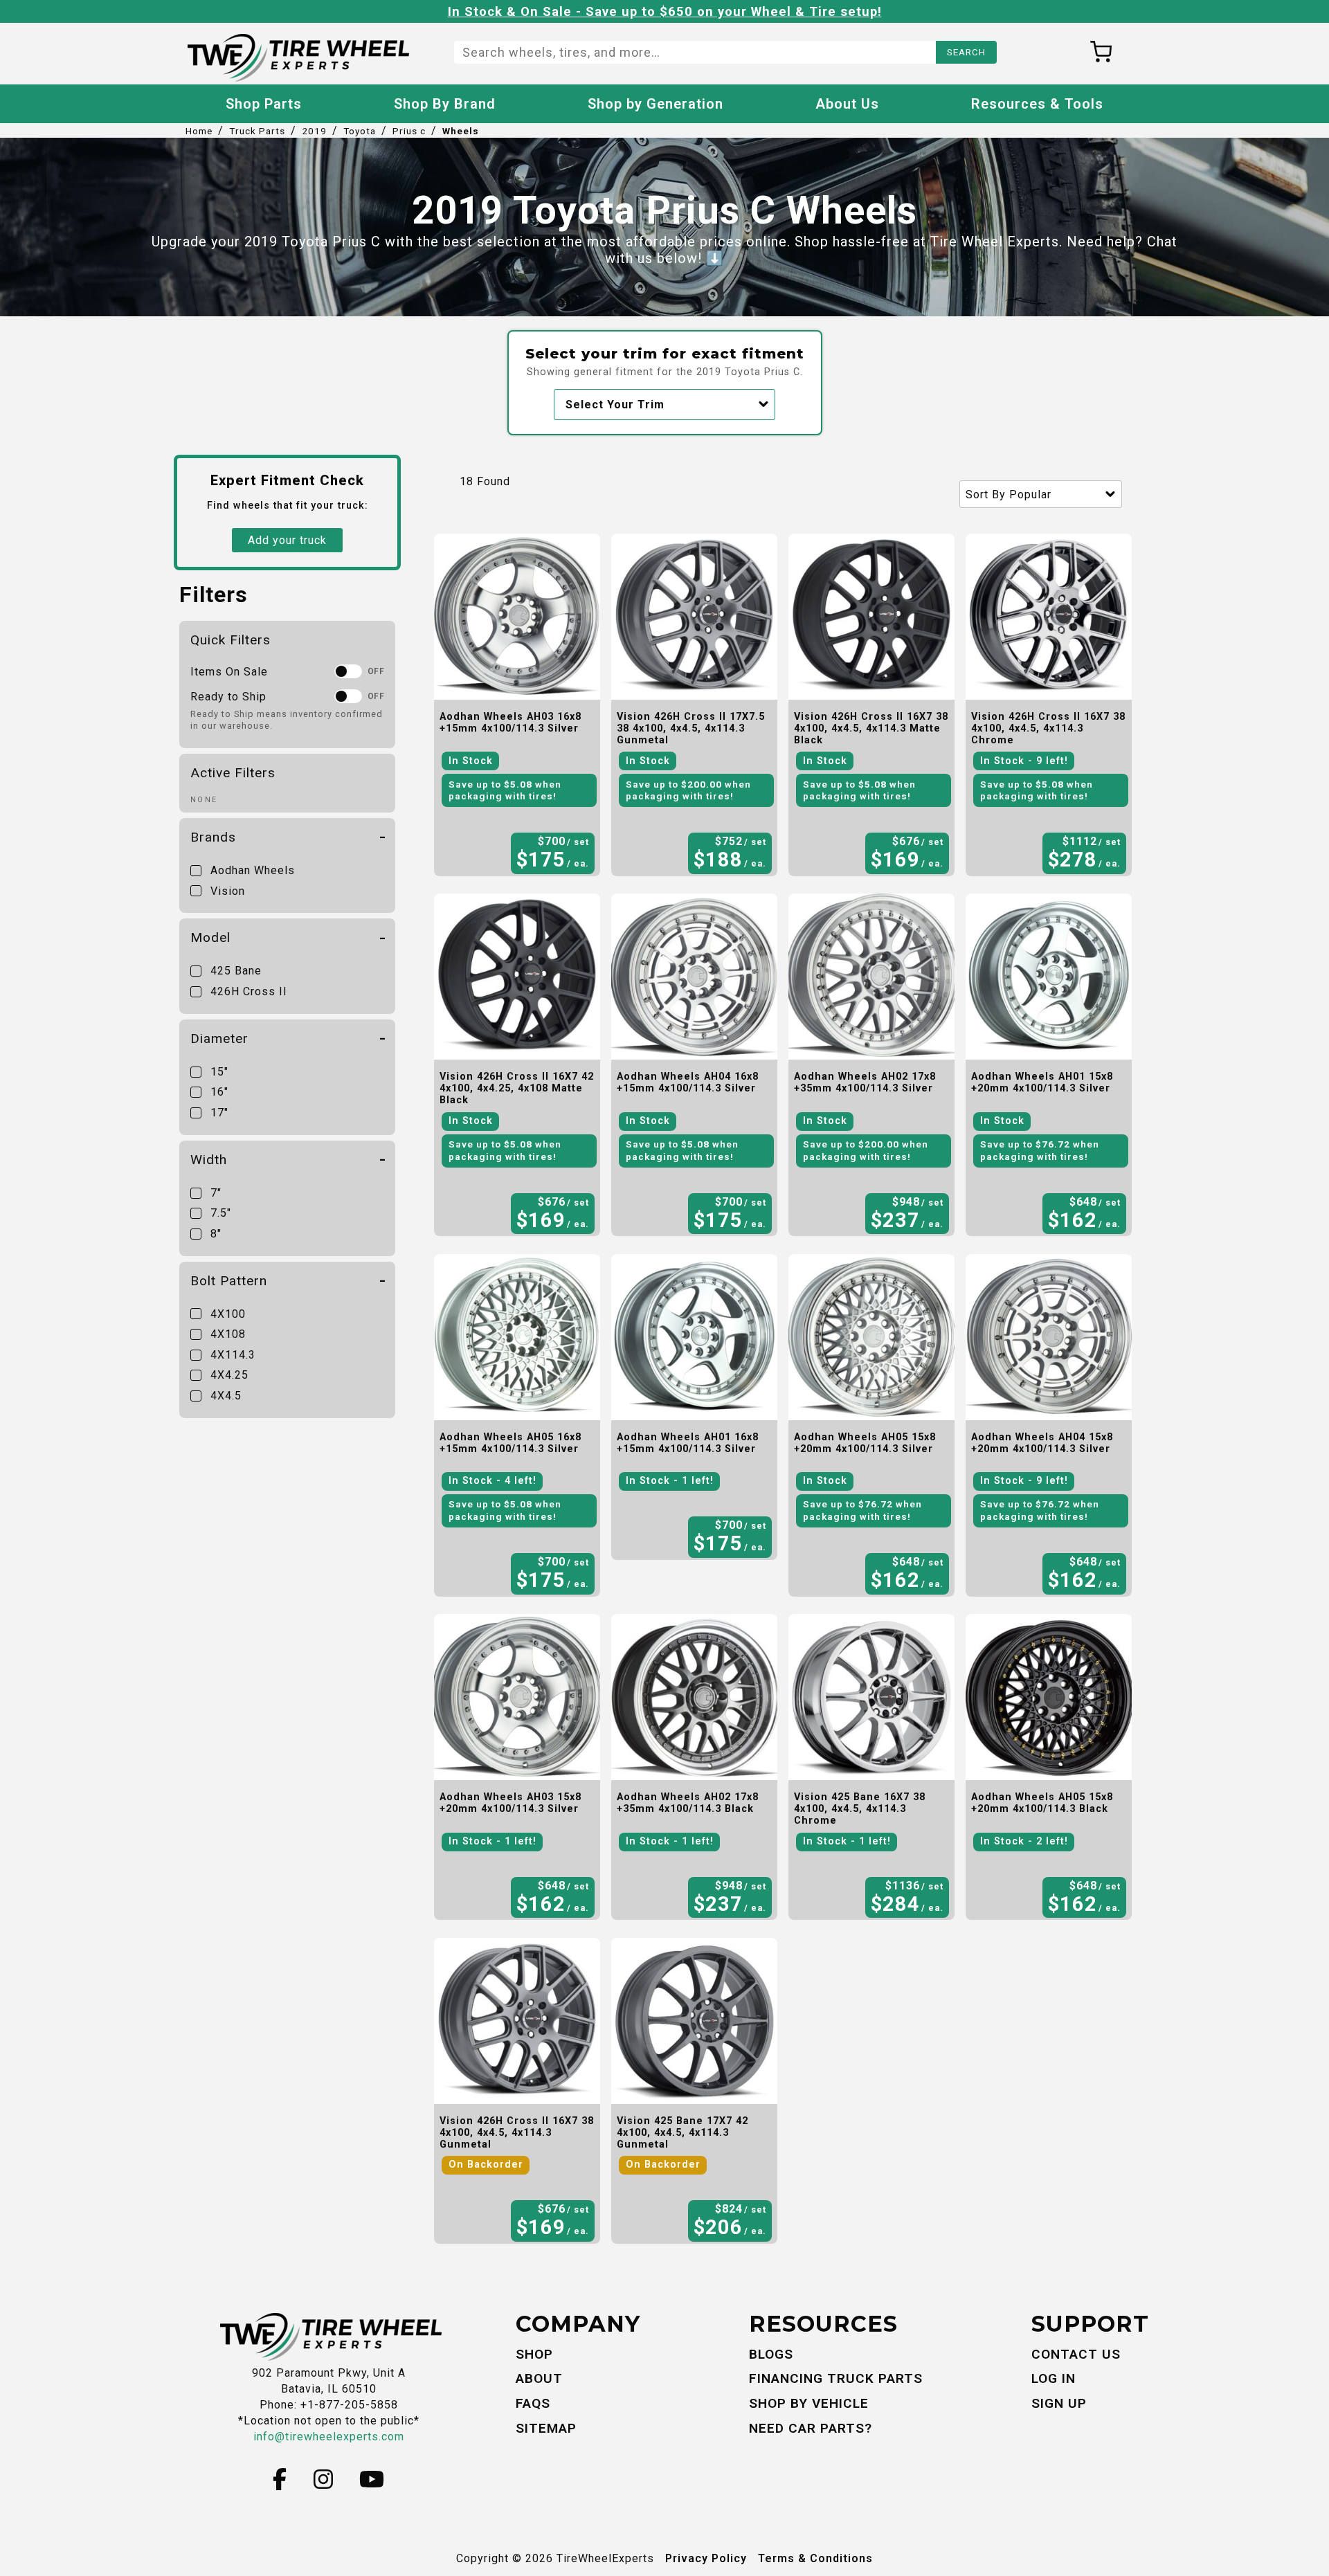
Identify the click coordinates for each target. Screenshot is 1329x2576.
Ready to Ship (228, 697)
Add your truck (287, 540)
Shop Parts (264, 104)
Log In (1054, 2378)
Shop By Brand (445, 104)
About (539, 2378)
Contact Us (1076, 2354)
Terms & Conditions (815, 2558)
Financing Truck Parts (836, 2378)
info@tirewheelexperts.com (329, 2437)
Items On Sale (229, 672)
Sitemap (546, 2428)
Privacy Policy (706, 2558)
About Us (847, 104)
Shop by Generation (656, 104)
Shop (534, 2354)
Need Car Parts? (811, 2428)
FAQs (533, 2403)
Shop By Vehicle (809, 2403)
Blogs (771, 2354)
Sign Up (1059, 2403)
